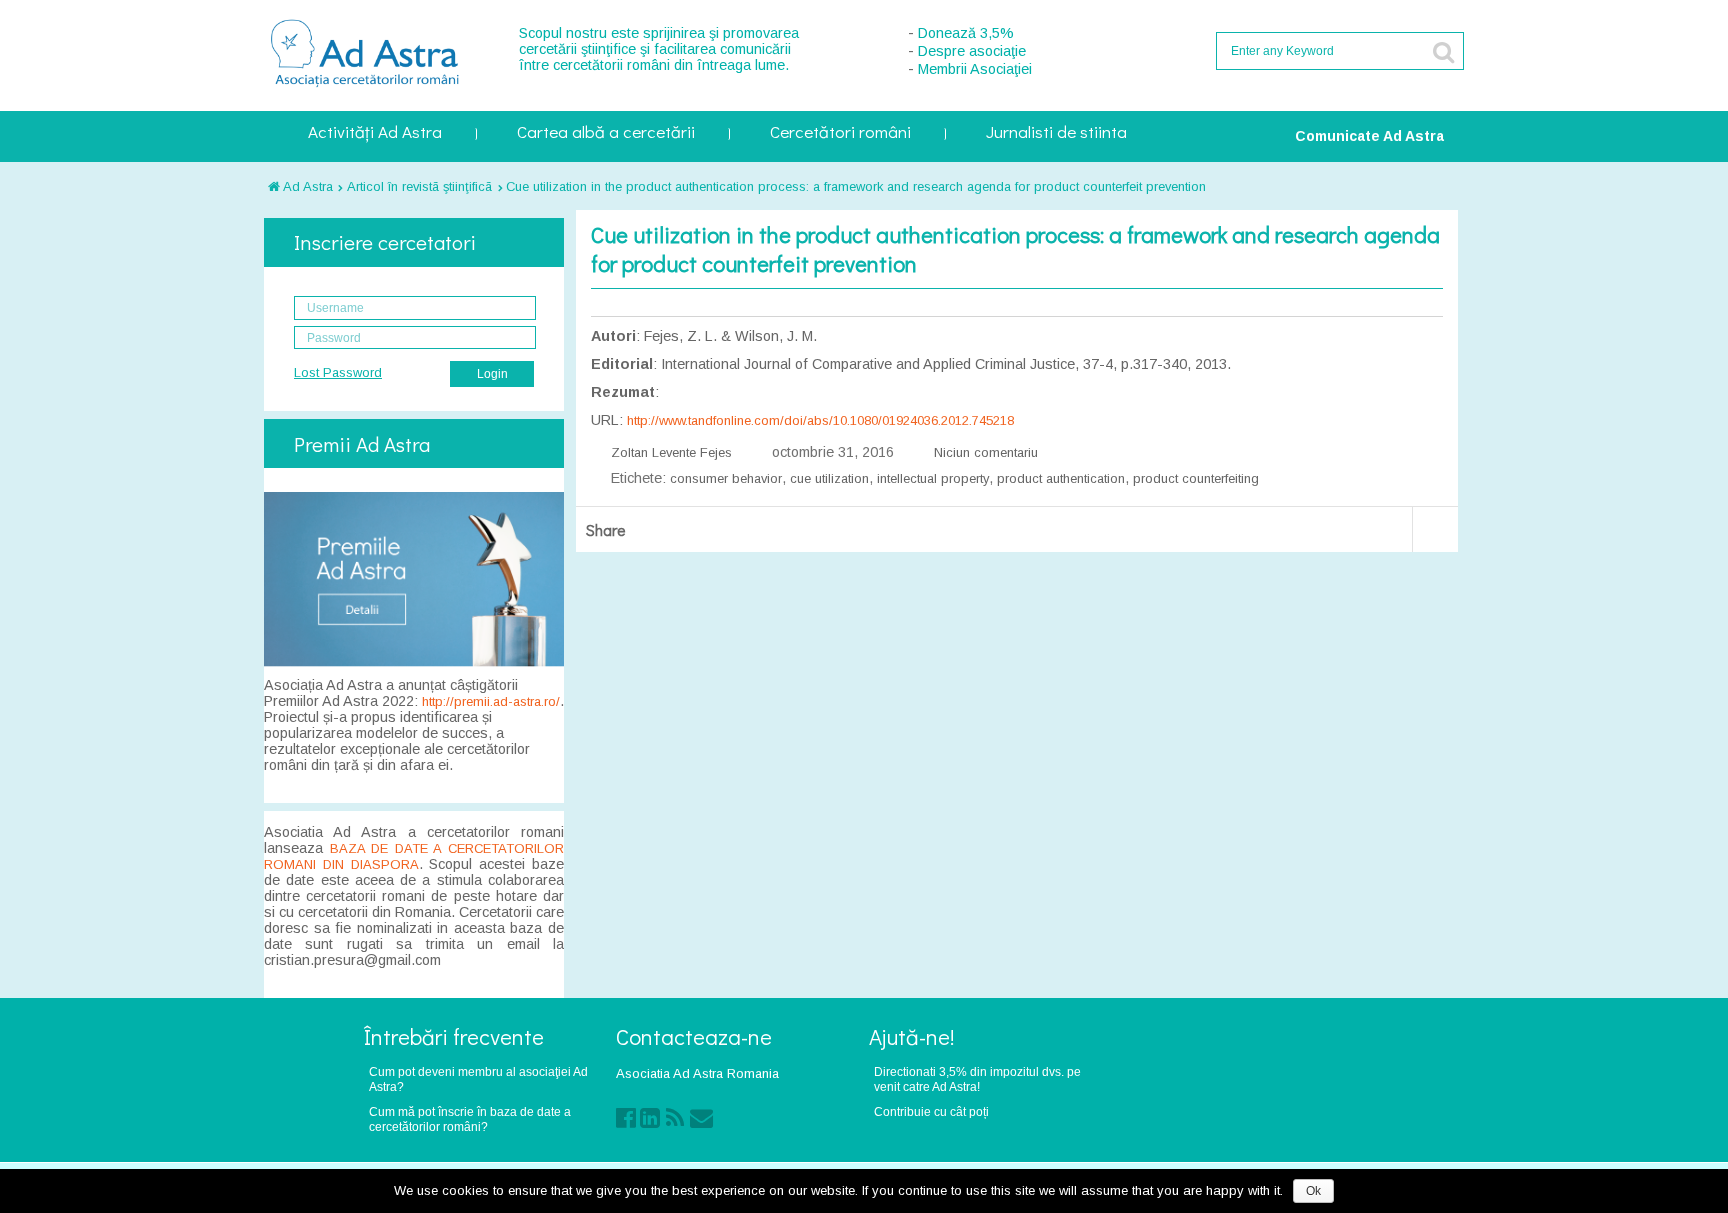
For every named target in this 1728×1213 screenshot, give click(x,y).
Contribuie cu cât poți (931, 1111)
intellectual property (933, 478)
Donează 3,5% (966, 33)
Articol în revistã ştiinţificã (419, 186)
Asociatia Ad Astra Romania (697, 1073)
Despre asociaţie (972, 51)
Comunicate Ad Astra (1369, 136)
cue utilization (829, 478)
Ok (1313, 1191)
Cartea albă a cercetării (606, 133)
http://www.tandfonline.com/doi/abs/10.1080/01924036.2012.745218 (820, 420)
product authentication (1061, 478)
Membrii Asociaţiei (975, 69)
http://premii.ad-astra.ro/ (491, 701)
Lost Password (338, 372)
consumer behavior (726, 478)
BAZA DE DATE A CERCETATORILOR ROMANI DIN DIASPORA (414, 856)
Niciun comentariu (986, 452)
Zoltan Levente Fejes (671, 452)
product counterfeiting (1196, 478)
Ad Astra (306, 186)
